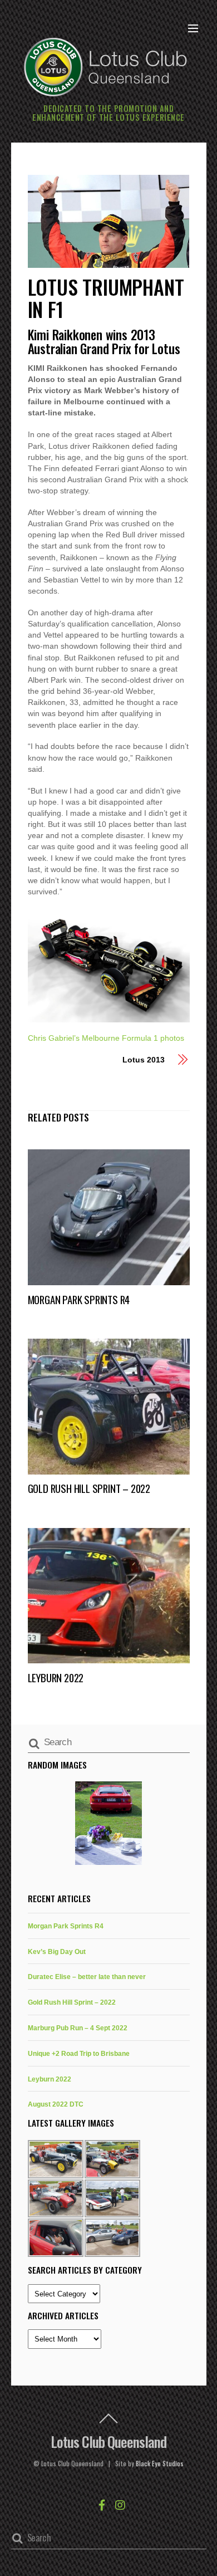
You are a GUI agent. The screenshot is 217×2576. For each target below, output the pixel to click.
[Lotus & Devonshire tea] (109, 1823)
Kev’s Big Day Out (57, 1951)
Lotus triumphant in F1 (106, 298)
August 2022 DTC (56, 2104)
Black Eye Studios (160, 2464)
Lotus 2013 (143, 1060)
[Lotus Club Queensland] (106, 65)
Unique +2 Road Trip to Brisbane (79, 2053)
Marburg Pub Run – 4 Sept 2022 (78, 2028)
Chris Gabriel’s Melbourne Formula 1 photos (106, 1038)
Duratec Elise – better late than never (87, 1977)
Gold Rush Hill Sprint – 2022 (89, 1488)
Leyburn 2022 (56, 1678)
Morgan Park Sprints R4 (79, 1299)
